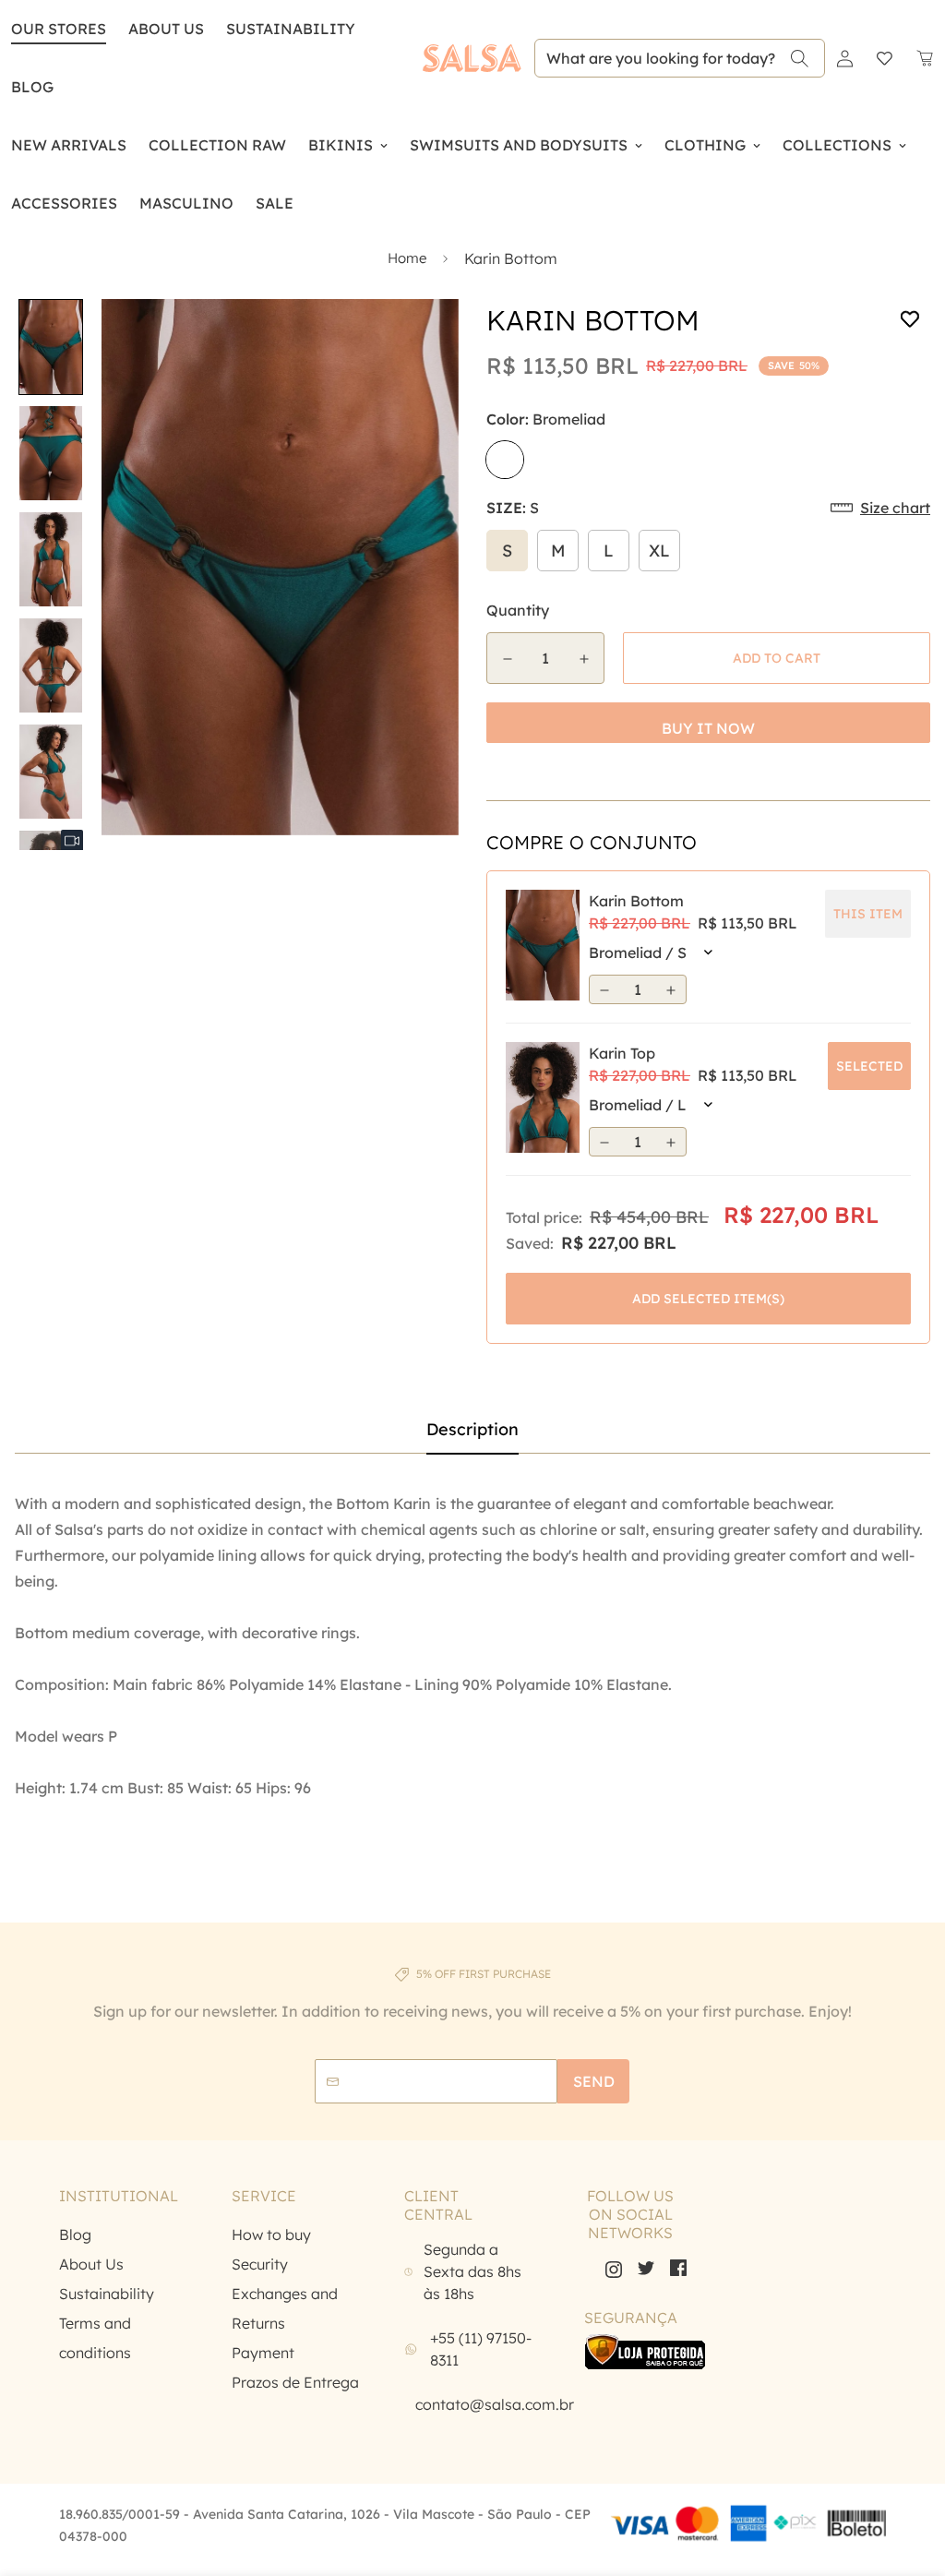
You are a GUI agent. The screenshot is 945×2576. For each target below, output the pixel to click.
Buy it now (708, 728)
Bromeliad (505, 460)
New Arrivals (69, 145)
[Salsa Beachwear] (472, 58)
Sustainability (107, 2294)
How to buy (271, 2235)
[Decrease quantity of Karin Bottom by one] (507, 659)
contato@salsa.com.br (495, 2404)
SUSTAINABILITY (291, 29)
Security (260, 2264)
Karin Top (622, 1053)
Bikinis (341, 145)
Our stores (59, 29)
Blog (75, 2235)
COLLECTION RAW (217, 145)
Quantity (518, 610)
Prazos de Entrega (295, 2382)
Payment (263, 2353)
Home (407, 258)
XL (659, 551)
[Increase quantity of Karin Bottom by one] (584, 659)
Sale (275, 203)
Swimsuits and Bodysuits (519, 145)
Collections (837, 145)
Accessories (64, 203)
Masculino (186, 203)
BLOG (32, 87)
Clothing (705, 145)
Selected (869, 1066)
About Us (166, 29)
